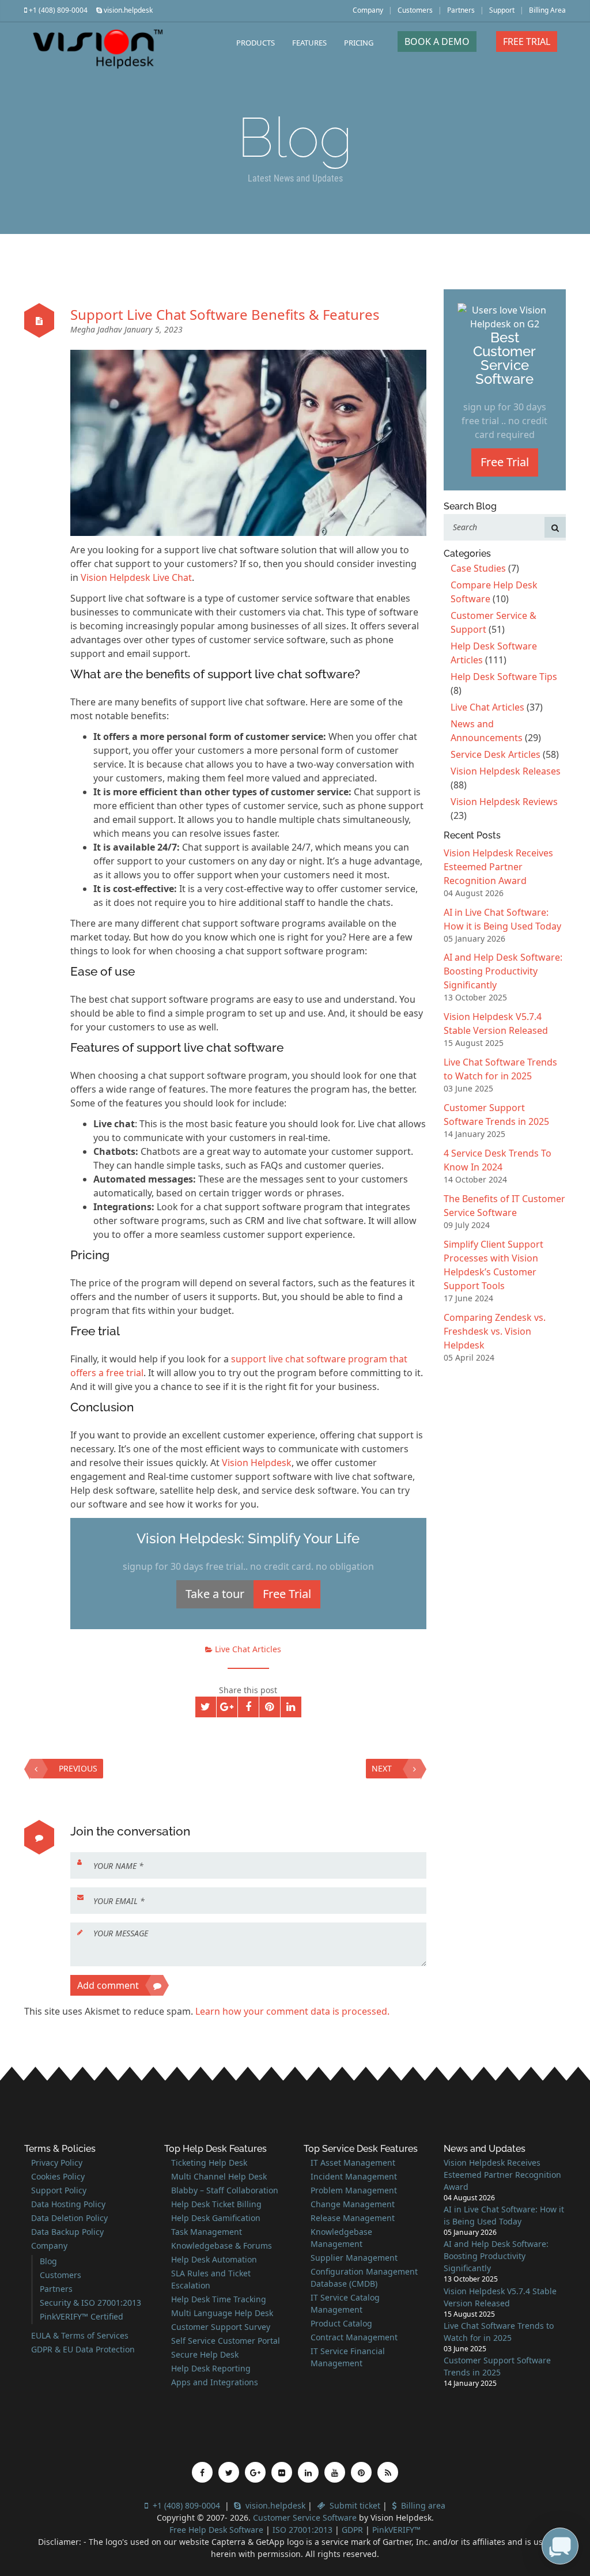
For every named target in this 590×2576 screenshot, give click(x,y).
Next (382, 1768)
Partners (461, 10)
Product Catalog (341, 2323)
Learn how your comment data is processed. (292, 2011)
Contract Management (354, 2337)
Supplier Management (354, 2258)
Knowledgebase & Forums (222, 2245)
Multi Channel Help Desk (219, 2176)
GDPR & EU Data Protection (83, 2349)
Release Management (353, 2218)
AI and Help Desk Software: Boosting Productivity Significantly (503, 971)
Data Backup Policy (67, 2232)
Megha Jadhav (97, 329)
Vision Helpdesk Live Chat (136, 577)
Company (368, 10)
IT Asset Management (353, 2163)
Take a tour (215, 1594)
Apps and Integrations (215, 2382)
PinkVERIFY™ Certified (82, 2316)
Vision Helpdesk (257, 1463)
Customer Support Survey (221, 2327)
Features (309, 43)
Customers (415, 10)
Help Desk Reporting (211, 2368)
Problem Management (354, 2190)
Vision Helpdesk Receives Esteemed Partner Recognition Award (498, 867)
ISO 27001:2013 (302, 2530)
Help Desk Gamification (216, 2218)
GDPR (353, 2530)
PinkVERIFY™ (396, 2530)
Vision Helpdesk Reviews (504, 802)
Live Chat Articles (248, 1649)
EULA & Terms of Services (80, 2335)
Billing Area (547, 10)
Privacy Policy (57, 2163)
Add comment (108, 1985)
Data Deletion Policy (69, 2218)
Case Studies (478, 568)
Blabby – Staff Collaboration (225, 2190)
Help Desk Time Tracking (219, 2299)
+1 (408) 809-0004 (57, 10)
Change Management (353, 2204)
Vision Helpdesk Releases (506, 771)
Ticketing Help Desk (209, 2163)
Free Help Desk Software (216, 2530)
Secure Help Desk (205, 2354)
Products (256, 43)
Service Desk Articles (496, 754)
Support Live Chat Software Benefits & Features (225, 314)
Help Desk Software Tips (504, 677)
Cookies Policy (58, 2176)
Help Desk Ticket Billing (216, 2204)
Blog (48, 2261)
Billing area (421, 2505)
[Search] (555, 527)
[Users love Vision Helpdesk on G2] (505, 316)
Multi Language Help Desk (222, 2313)
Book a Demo (437, 41)
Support (502, 10)
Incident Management (354, 2176)
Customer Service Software (305, 2518)
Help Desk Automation (214, 2259)
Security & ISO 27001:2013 (90, 2303)
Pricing (359, 43)
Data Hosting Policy (68, 2204)
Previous (78, 1768)
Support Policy (59, 2190)
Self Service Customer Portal (226, 2341)
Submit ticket (353, 2505)
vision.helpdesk (127, 10)
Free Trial (527, 41)
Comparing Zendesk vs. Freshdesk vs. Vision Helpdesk (495, 1331)
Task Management (207, 2232)
